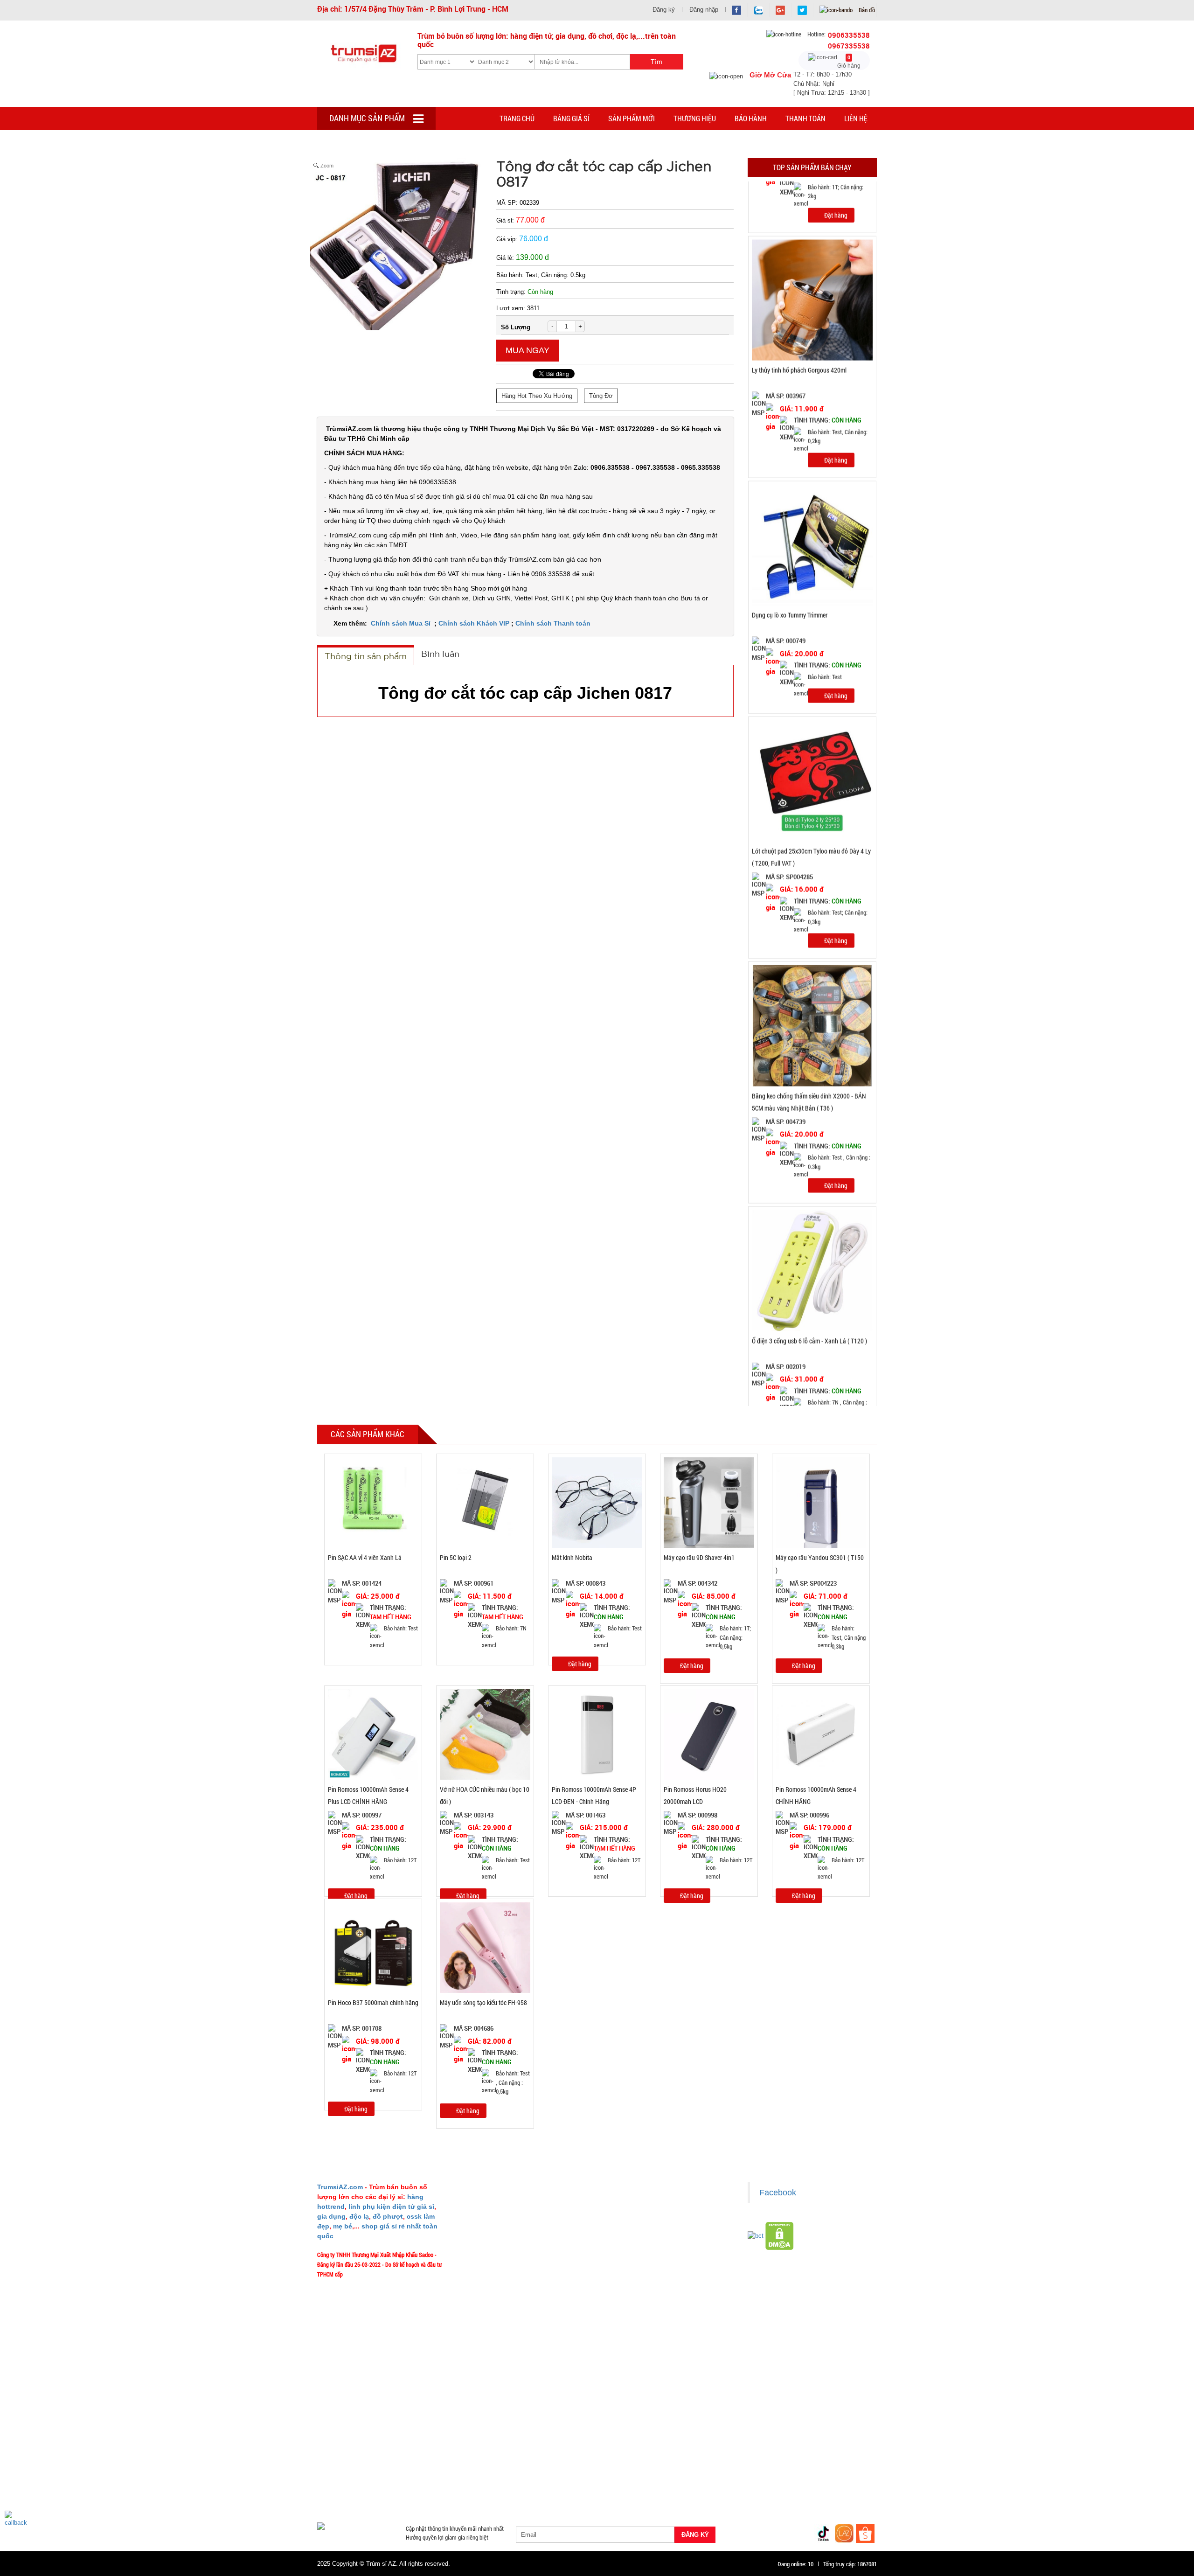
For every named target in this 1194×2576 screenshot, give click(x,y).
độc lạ (359, 2216)
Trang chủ (517, 118)
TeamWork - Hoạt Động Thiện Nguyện (511, 2299)
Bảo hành (751, 118)
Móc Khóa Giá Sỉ (409, 2484)
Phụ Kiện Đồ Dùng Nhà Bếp (668, 2473)
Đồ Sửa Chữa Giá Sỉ (405, 2495)
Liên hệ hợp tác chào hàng (641, 2271)
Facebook (778, 2193)
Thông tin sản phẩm (366, 656)
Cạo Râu (636, 2451)
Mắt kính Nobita (572, 1557)
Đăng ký (664, 10)
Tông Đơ (601, 396)
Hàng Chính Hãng (636, 2462)
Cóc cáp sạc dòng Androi (495, 2462)
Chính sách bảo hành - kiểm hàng (649, 2244)
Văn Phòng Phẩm (433, 2451)
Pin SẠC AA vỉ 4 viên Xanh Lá (365, 1557)
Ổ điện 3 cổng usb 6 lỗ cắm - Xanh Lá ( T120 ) (809, 1269)
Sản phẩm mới (632, 118)
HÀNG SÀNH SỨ (764, 2439)
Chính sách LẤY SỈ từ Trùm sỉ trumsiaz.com (662, 2202)
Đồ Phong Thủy (380, 2451)
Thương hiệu (695, 118)
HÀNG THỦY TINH (820, 2439)
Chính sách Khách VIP (474, 623)
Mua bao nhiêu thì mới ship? (500, 2244)
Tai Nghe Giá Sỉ (812, 2462)
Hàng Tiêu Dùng (535, 2451)
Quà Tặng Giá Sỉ (546, 2484)
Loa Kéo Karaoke (736, 2473)
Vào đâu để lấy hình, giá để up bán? (509, 2271)
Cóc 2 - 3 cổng (758, 2451)
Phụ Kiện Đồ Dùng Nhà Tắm (587, 2473)
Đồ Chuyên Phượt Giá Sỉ (753, 2484)
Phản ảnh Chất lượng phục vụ (502, 2257)
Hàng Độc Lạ (687, 2462)
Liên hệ (856, 118)
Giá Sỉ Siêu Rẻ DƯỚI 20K (511, 2439)
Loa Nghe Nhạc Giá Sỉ (350, 2473)
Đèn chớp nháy (710, 2451)
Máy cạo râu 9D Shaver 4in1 (699, 1557)
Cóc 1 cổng (802, 2451)
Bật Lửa (853, 2462)
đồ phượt (388, 2216)
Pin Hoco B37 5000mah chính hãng (373, 2002)
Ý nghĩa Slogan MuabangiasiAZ (503, 2216)
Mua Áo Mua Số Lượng (470, 2495)
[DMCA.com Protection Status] (780, 2235)
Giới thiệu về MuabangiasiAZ (501, 2202)
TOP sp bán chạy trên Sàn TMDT (428, 2439)
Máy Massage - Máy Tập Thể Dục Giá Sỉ (627, 2484)
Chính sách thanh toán (637, 2230)
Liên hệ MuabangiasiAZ (495, 2230)
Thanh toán (805, 118)
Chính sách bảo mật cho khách (647, 2257)
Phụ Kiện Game (495, 2484)
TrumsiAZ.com (340, 2187)
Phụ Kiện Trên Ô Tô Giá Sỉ (421, 2473)
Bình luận (440, 654)
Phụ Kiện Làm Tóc (590, 2451)
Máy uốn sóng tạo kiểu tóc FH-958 (483, 2002)
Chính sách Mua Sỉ (402, 623)
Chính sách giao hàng (636, 2216)
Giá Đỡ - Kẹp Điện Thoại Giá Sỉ (502, 2473)
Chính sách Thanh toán (553, 623)
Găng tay (453, 2484)
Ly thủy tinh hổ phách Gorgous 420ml (799, 298)
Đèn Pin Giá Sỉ (528, 2495)
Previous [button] (738, 794)
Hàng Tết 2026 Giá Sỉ (579, 2439)
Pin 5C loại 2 (456, 1557)
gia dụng (331, 2216)
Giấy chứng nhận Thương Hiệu (646, 2285)
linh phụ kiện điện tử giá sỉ (391, 2207)
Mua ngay (528, 350)
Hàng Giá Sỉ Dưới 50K (349, 2484)
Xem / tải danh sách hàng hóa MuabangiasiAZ (664, 2299)
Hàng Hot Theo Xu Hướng (537, 396)
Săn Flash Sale (636, 2439)
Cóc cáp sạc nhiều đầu (350, 2462)
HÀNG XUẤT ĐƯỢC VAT (346, 2439)
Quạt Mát (700, 2484)
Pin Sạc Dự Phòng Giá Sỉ (826, 2484)
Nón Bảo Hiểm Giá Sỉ (796, 2473)
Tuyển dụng (481, 2285)
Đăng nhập (704, 10)
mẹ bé (343, 2226)
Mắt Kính (569, 2495)
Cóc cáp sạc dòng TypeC (421, 2462)
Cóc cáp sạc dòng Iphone (570, 2462)
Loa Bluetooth (485, 2451)
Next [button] (886, 794)
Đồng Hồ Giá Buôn (345, 2495)
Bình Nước (335, 2451)
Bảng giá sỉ (571, 118)
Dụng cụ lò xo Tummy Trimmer (790, 543)
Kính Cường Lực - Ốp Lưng (749, 2462)
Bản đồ (866, 10)
